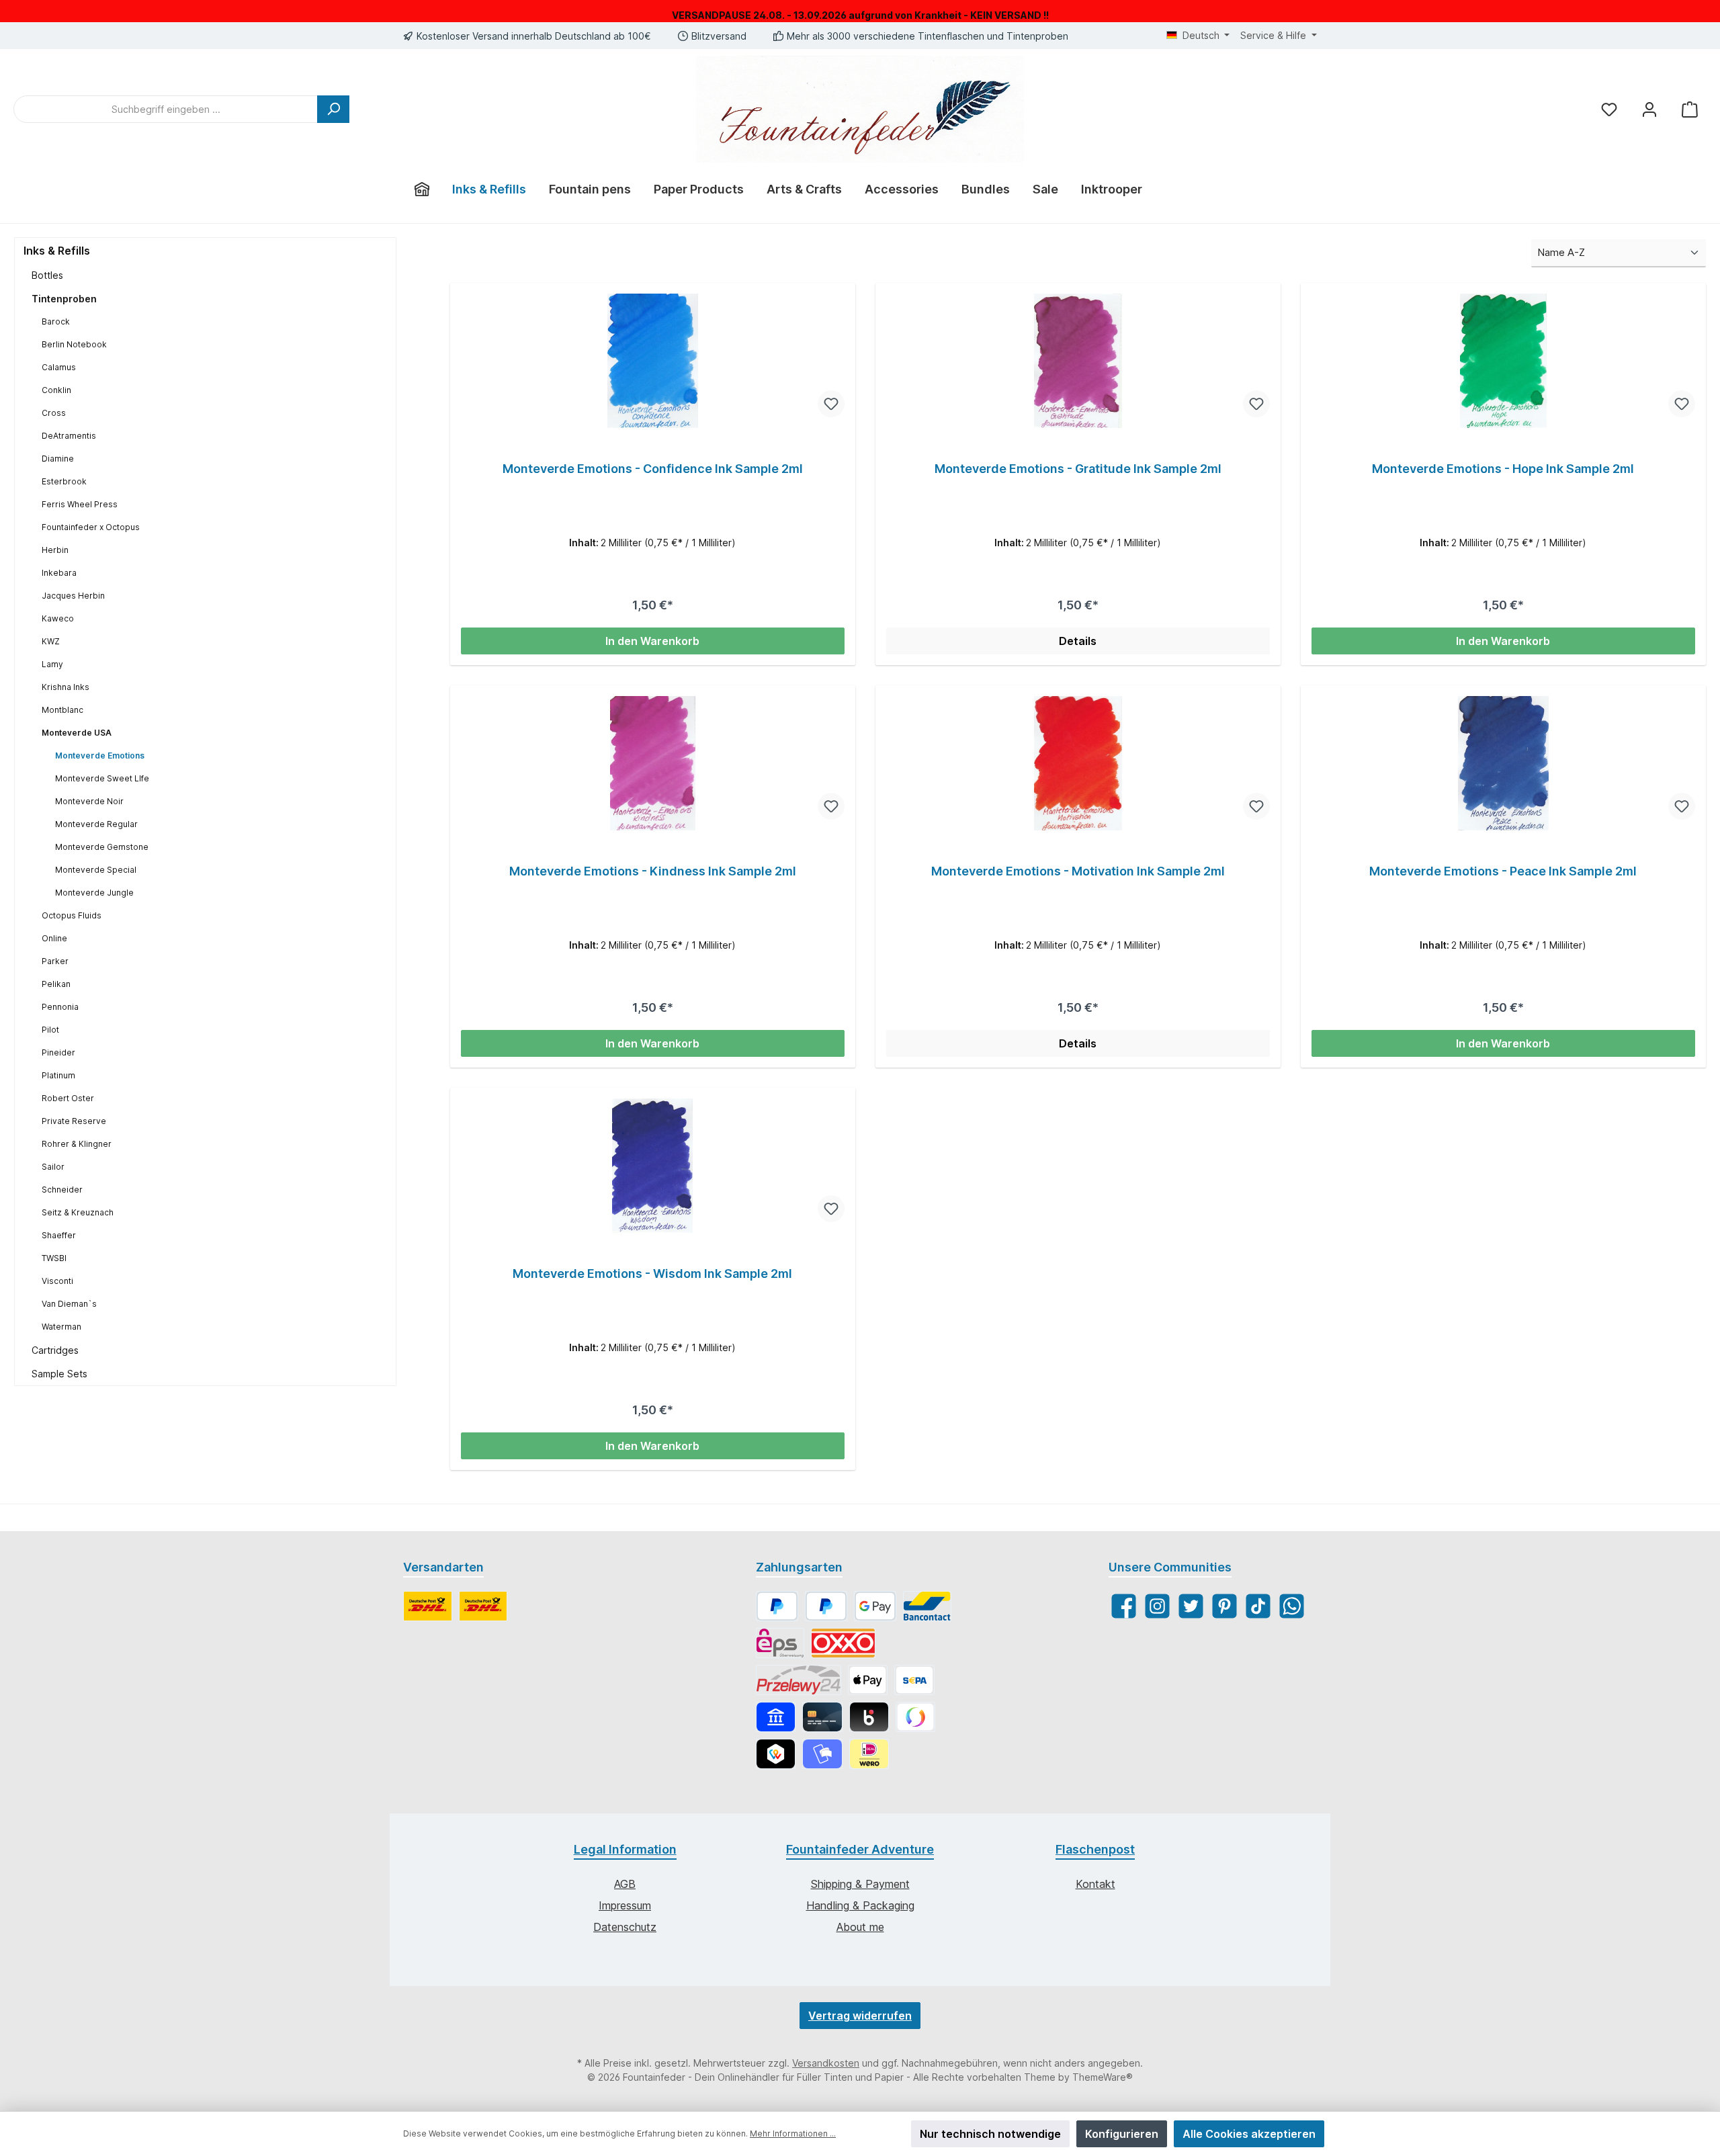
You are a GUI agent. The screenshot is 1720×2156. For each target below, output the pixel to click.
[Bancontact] (927, 1606)
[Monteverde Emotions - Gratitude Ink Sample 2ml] (1078, 361)
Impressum (625, 1905)
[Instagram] (1157, 1606)
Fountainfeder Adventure (860, 1849)
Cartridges (55, 1350)
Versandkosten (826, 2063)
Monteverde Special (96, 870)
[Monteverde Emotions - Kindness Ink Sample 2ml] (653, 763)
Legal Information (625, 1849)
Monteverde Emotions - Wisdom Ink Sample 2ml (652, 1274)
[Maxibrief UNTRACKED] (483, 1606)
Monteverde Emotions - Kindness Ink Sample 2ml (653, 871)
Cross (54, 413)
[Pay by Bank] (776, 1717)
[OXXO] (843, 1643)
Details (1078, 641)
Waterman (61, 1327)
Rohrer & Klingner (77, 1144)
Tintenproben (64, 299)
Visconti (57, 1281)
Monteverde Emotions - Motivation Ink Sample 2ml (1078, 871)
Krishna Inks (66, 687)
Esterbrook (64, 481)
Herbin (55, 550)
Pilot (50, 1030)
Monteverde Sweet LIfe (102, 778)
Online (54, 938)
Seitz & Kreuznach (78, 1212)
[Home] (422, 189)
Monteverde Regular (96, 824)
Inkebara (59, 573)
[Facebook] (1124, 1606)
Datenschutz (625, 1927)
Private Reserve (74, 1121)
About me (860, 1927)
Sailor (53, 1167)
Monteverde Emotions (100, 756)
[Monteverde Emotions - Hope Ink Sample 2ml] (1503, 361)
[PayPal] (777, 1606)
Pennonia (60, 1007)
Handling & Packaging (860, 1905)
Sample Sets (59, 1374)
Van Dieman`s (69, 1304)
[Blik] (869, 1717)
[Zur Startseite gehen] (860, 109)
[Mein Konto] (1649, 109)
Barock (56, 321)
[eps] (780, 1643)
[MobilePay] (822, 1754)
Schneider (62, 1190)
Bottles (47, 275)
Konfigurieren (1122, 2134)
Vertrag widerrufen (860, 2016)
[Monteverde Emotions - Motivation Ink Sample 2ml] (1078, 763)
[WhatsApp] (1292, 1606)
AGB (625, 1884)
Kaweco (58, 618)
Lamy (52, 664)
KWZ (51, 641)
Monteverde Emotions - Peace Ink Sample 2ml (1503, 871)
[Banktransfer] (914, 1680)
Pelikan (56, 984)
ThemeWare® (1103, 2077)
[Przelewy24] (799, 1680)
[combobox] (166, 109)
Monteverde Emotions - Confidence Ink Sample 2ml (653, 469)
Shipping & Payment (860, 1884)
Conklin (56, 390)
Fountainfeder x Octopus (91, 527)
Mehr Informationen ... (793, 2133)
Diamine (58, 459)
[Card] (822, 1717)
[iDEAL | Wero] (869, 1754)
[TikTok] (1258, 1606)
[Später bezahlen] (826, 1606)
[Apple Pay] (868, 1680)
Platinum (58, 1075)
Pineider (58, 1052)
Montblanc (62, 710)
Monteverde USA (77, 733)
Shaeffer (59, 1235)
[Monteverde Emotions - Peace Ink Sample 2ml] (1503, 763)
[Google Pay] (875, 1606)
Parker (55, 961)
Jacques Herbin (73, 596)
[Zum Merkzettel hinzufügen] (831, 404)
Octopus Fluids (72, 915)
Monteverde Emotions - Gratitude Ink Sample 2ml (1078, 469)
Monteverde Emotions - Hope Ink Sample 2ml (1503, 469)
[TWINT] (776, 1754)
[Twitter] (1191, 1606)
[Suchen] (333, 109)
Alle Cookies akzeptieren (1249, 2134)
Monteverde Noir (89, 801)
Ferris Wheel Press (80, 504)
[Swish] (915, 1717)
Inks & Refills (57, 251)
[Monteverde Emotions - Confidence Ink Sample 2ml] (653, 361)
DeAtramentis (69, 436)
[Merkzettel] (1609, 109)
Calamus (59, 367)
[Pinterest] (1224, 1606)
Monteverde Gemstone (102, 847)
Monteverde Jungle (94, 893)
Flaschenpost (1095, 1849)
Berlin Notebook (74, 344)
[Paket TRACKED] (428, 1606)
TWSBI (54, 1258)
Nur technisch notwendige (990, 2134)
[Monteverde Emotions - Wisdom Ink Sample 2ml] (653, 1166)
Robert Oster (68, 1098)
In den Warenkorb (652, 641)
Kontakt (1095, 1884)
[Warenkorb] (1690, 109)
